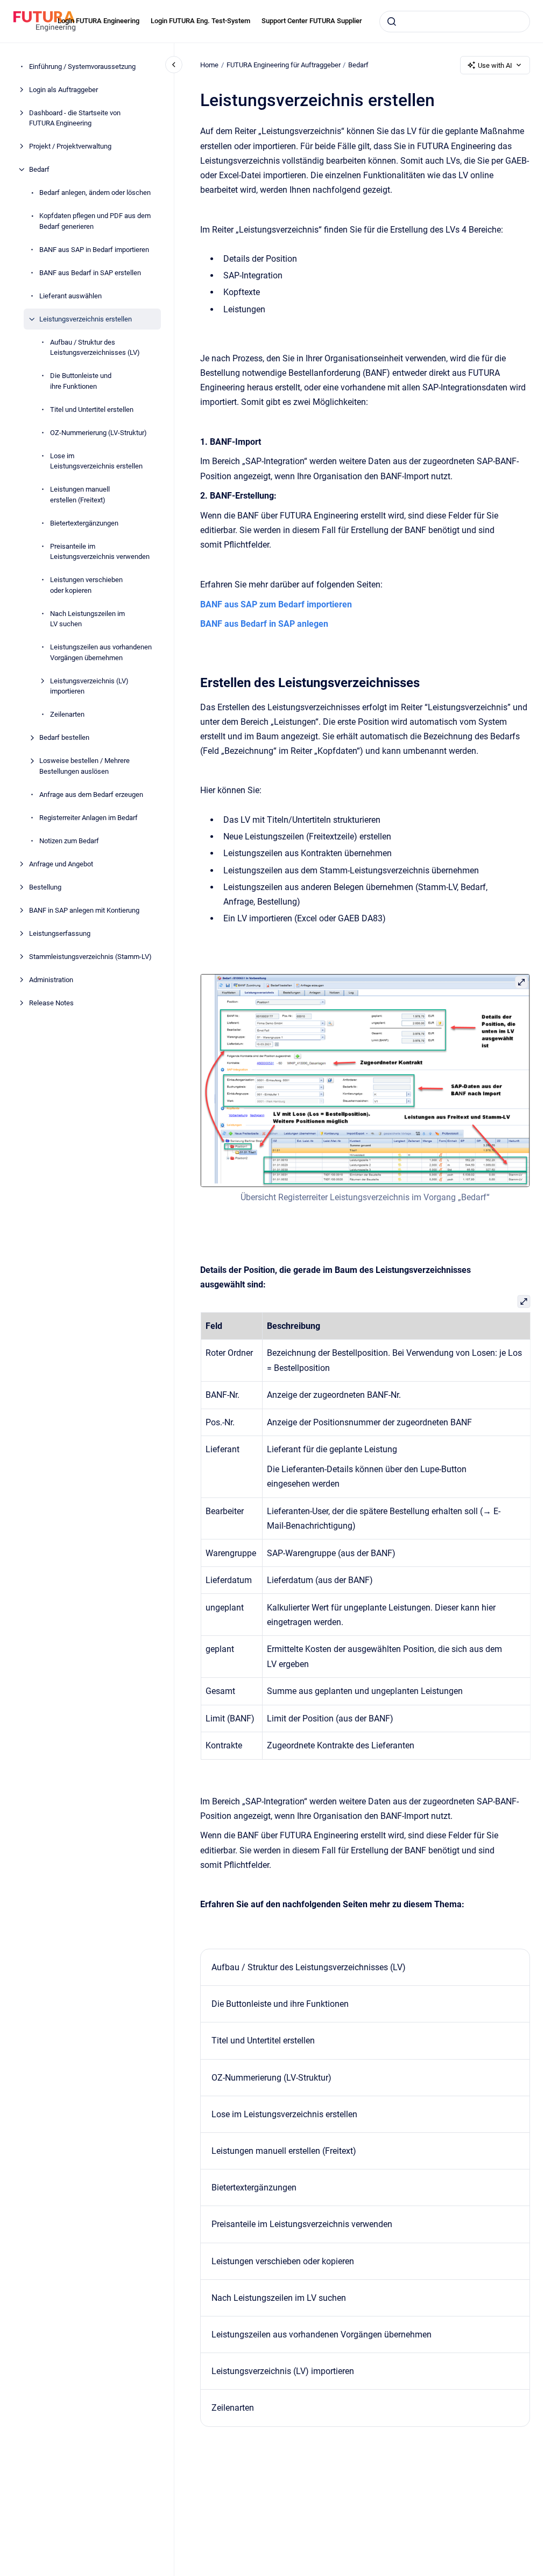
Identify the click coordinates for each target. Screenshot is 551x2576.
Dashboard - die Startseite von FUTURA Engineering (75, 118)
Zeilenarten (67, 714)
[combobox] (455, 22)
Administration (51, 980)
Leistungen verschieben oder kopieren (86, 585)
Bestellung (45, 887)
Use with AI (495, 65)
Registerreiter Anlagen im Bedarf (89, 818)
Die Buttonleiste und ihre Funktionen (81, 381)
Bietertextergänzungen (84, 523)
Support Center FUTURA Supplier (312, 21)
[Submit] (392, 22)
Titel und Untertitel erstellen (92, 409)
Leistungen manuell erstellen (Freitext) (80, 495)
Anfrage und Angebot (61, 864)
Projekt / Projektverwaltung (70, 146)
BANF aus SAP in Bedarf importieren (94, 250)
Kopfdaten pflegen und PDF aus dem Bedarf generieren (95, 221)
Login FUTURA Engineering (98, 21)
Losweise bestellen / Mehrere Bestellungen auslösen (84, 766)
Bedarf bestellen (64, 737)
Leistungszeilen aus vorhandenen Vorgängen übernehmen (101, 652)
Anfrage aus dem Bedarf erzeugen (91, 794)
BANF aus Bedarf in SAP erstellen (90, 273)
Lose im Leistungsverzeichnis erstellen (96, 461)
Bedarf (39, 169)
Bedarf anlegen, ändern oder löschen (95, 192)
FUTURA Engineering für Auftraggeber (284, 65)
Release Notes (51, 1003)
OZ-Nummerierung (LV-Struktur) (98, 433)
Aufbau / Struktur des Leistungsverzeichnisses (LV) (95, 348)
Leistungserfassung (60, 933)
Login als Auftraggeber (63, 90)
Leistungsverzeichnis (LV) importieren (89, 686)
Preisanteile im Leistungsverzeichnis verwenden (100, 552)
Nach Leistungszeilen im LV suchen (87, 619)
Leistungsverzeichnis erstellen (86, 319)
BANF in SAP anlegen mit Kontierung (84, 910)
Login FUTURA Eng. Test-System (200, 21)
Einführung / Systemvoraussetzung (82, 66)
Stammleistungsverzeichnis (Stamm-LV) (90, 957)
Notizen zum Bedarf (69, 841)
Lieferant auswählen (70, 296)
